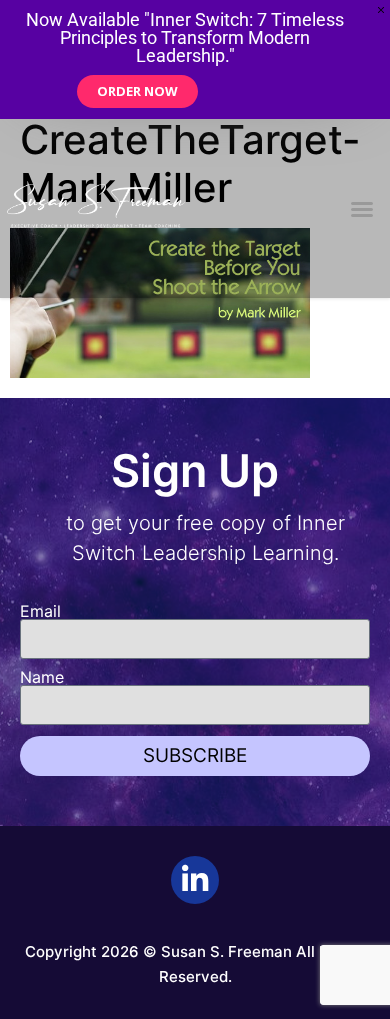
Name (42, 677)
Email (40, 611)
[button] (362, 209)
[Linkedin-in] (195, 880)
